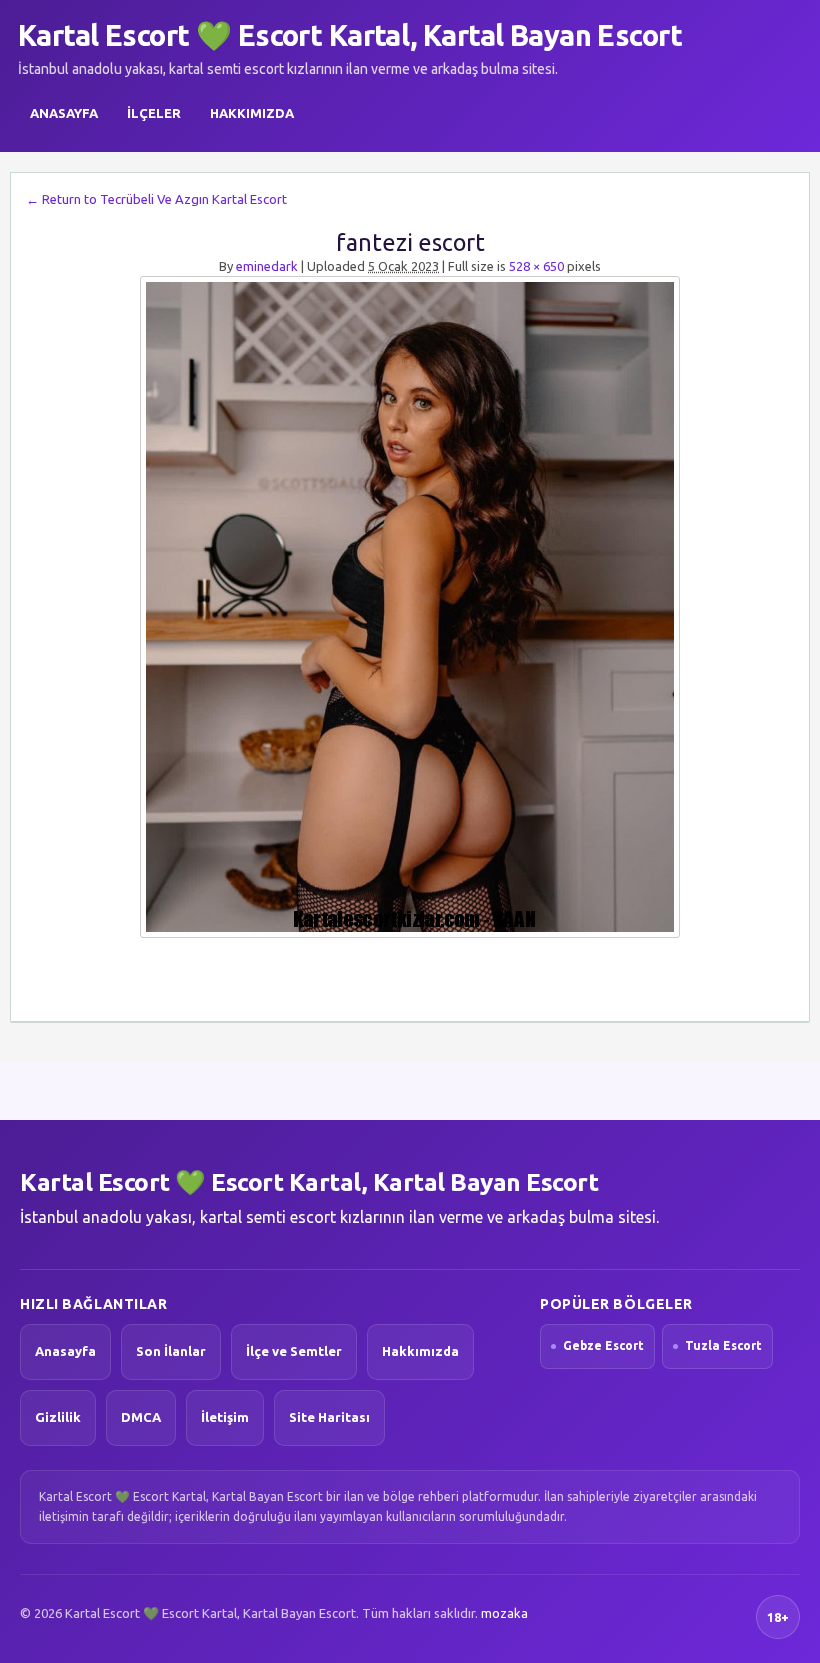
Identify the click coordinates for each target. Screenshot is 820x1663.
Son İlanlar (171, 1351)
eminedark (267, 266)
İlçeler (154, 113)
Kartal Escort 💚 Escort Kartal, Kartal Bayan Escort (350, 35)
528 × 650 (536, 266)
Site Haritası (329, 1417)
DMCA (141, 1417)
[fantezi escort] (410, 607)
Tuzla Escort (723, 1345)
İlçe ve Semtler (294, 1351)
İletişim (225, 1417)
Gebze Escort (603, 1345)
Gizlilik (58, 1417)
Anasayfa (64, 113)
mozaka (504, 1613)
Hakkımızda (252, 113)
